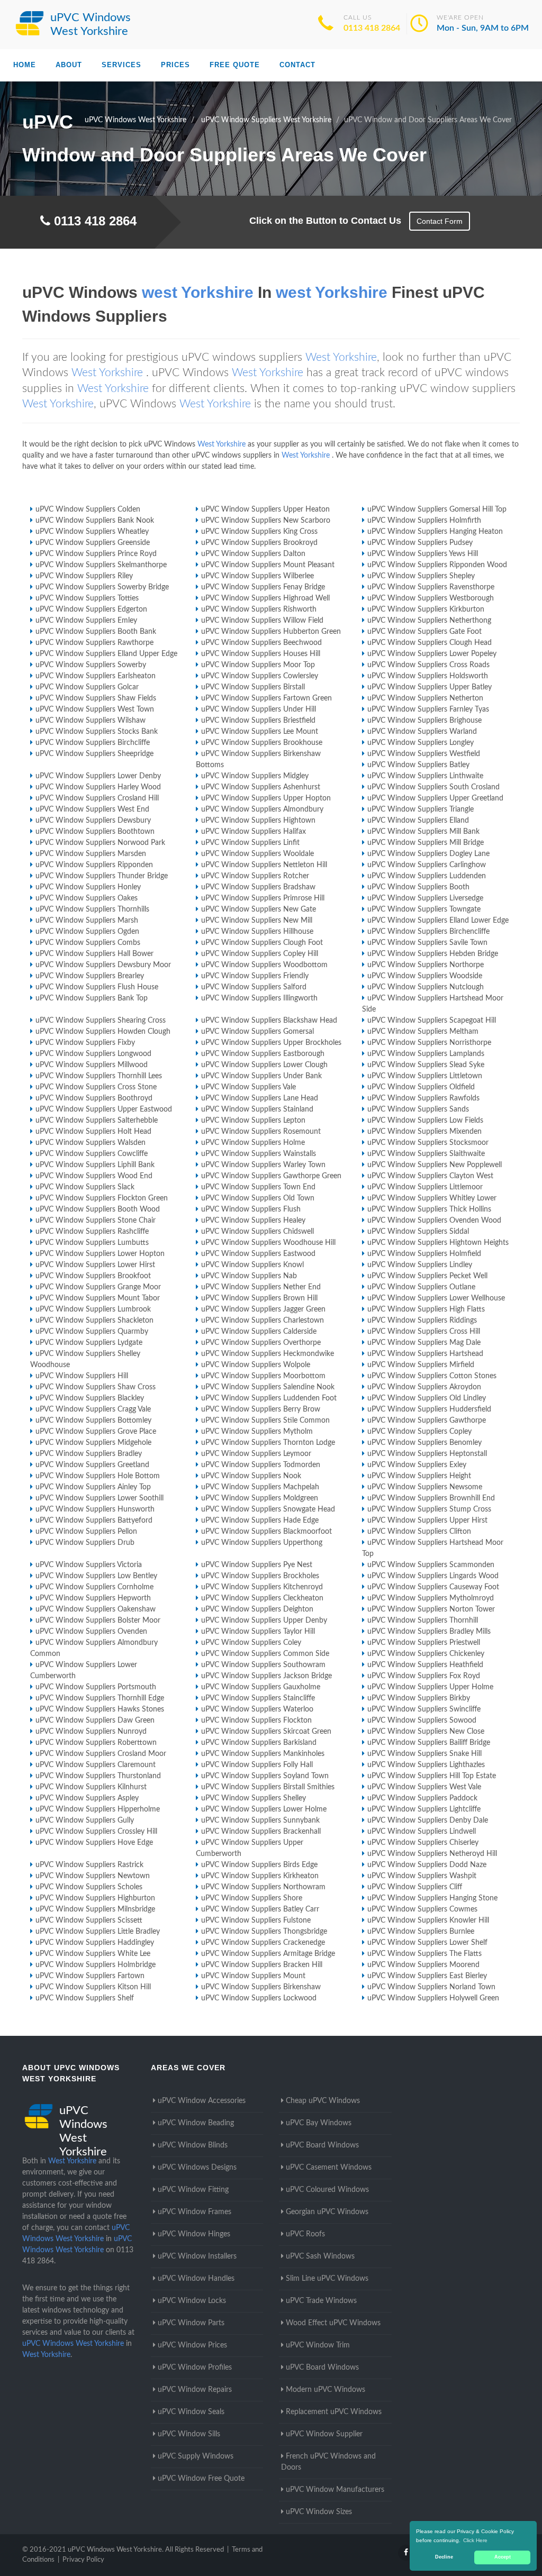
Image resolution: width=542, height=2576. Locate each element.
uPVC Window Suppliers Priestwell (424, 1643)
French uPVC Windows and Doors (328, 2462)
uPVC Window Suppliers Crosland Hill (97, 798)
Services (121, 65)
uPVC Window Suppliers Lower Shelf (427, 1943)
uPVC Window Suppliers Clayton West (430, 1176)
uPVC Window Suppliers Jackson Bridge (267, 1676)
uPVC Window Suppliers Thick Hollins (429, 1209)
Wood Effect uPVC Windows (333, 2323)
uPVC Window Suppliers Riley (84, 576)
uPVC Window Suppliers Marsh (87, 921)
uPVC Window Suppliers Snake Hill (424, 1754)
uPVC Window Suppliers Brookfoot (93, 1276)
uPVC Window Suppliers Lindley (420, 1265)
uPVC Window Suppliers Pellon (86, 1532)
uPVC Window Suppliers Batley (418, 765)
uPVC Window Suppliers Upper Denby (264, 1621)
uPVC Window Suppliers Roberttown (96, 1743)
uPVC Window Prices (192, 2345)
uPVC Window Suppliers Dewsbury (93, 821)
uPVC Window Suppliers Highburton (95, 1898)
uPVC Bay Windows (319, 2123)
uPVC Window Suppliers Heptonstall (427, 1454)
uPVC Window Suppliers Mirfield (421, 1365)
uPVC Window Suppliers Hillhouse (257, 932)
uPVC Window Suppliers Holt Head (93, 1132)
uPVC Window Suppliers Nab (249, 1276)
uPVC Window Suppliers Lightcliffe (424, 1809)
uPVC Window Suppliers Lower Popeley (432, 654)
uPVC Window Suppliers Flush (251, 1209)
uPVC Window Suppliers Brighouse (424, 721)
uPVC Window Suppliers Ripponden (94, 865)
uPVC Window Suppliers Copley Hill (260, 954)
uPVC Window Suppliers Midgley (255, 776)
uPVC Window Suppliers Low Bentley (96, 1576)
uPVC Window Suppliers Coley (251, 1643)
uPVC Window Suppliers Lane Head (260, 1098)
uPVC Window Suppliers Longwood (93, 1054)
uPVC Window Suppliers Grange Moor (98, 1287)
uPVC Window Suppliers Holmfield (424, 1254)
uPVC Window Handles (196, 2279)
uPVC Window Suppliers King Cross (259, 532)
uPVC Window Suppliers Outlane (421, 1287)
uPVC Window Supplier (324, 2434)
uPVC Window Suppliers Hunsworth (95, 1509)
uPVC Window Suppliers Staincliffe (258, 1698)
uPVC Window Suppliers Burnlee (421, 1932)
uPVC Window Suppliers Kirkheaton (260, 1876)
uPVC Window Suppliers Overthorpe (261, 1343)
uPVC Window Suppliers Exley (417, 1465)
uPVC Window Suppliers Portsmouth (96, 1687)
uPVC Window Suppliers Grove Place (96, 1432)
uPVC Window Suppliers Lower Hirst (95, 1265)
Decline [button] (444, 2557)
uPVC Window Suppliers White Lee (93, 1954)
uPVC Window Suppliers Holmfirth (424, 521)
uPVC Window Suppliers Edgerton (91, 609)
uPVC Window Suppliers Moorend (423, 1965)
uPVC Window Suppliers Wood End (94, 1176)
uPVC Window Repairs (195, 2390)
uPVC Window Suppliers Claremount (96, 1765)
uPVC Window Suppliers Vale (249, 1087)
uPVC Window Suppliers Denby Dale (428, 1821)
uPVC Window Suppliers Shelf (85, 1998)
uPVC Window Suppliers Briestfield (258, 721)
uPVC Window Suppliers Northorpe (426, 965)
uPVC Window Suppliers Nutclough (426, 987)
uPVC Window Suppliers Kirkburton (426, 609)
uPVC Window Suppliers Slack (85, 1187)
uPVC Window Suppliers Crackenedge (263, 1943)
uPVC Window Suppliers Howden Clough (103, 1032)
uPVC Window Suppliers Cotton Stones (432, 1376)
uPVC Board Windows (322, 2145)
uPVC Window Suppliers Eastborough (263, 1054)
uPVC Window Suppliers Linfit (250, 843)
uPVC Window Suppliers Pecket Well (427, 1276)
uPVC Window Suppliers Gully (85, 1821)
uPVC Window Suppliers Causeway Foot (433, 1587)
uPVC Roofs (305, 2234)
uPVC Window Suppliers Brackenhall (261, 1832)
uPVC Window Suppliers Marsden (91, 854)
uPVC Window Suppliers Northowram (263, 1887)
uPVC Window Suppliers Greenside (93, 543)
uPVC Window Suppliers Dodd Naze (427, 1865)
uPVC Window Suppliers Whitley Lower (432, 1198)
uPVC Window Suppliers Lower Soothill (100, 1498)
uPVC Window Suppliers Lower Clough (264, 1065)
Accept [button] (503, 2557)
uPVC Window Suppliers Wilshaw (91, 721)
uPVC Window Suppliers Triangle (421, 809)
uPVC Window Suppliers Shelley (254, 1798)
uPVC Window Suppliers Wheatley (92, 532)
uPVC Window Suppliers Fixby (85, 1043)
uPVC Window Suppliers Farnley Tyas (428, 709)
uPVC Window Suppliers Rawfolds (423, 1098)
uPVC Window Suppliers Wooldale (258, 854)
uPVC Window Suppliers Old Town (258, 1198)
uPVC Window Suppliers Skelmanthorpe (101, 565)
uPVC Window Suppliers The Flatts (424, 1954)
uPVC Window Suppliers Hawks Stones (100, 1709)
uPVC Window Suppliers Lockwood (259, 1998)
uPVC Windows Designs (197, 2168)
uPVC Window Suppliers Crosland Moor (101, 1754)
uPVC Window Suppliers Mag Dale (424, 1343)
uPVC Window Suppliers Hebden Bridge (433, 954)
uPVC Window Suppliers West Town (95, 709)
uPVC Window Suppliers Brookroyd (259, 543)
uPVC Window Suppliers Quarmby (92, 1332)
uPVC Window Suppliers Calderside (259, 1332)
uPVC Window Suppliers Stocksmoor (428, 1143)
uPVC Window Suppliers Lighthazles (426, 1765)
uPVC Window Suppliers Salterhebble (97, 1121)
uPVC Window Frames (195, 2212)
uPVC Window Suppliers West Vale (424, 1787)
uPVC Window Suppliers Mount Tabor (98, 1298)
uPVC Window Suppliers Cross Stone (96, 1087)
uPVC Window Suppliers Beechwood (261, 643)
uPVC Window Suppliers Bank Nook (95, 521)
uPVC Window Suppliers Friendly (255, 976)
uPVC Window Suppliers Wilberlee (258, 576)
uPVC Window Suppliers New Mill (257, 921)
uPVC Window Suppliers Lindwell (422, 1832)
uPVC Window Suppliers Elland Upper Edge (106, 654)
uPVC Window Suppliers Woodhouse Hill (268, 1243)
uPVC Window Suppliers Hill (82, 1376)
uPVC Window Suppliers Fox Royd (424, 1676)
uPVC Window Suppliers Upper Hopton (266, 798)
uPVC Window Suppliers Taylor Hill (258, 1632)
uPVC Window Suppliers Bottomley (93, 1421)
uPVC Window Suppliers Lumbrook (93, 1309)
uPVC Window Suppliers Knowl (252, 1265)
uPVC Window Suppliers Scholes (89, 1887)
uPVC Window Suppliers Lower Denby (98, 776)
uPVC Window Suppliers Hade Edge (260, 1521)
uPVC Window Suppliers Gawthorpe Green (271, 1176)
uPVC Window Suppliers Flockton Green (102, 1198)
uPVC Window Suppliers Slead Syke (426, 1065)
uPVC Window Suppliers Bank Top (92, 998)
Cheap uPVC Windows (323, 2101)
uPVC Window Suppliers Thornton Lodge (268, 1443)
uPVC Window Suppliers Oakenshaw (96, 1609)
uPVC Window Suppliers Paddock (422, 1798)
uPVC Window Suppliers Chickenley (426, 1654)
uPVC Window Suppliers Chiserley (423, 1843)
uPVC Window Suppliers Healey (253, 1221)
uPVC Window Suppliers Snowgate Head (268, 1509)
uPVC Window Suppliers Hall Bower (94, 954)
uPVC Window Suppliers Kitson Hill (93, 1987)
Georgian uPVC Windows (327, 2212)
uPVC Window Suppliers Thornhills (92, 909)
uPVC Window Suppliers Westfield (424, 754)
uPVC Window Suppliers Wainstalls (259, 1154)
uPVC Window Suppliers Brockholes (260, 1576)
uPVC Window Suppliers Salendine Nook (268, 1387)
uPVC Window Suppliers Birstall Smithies (268, 1787)
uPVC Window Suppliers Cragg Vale (93, 1409)
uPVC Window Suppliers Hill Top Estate (432, 1776)
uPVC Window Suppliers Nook (251, 1476)
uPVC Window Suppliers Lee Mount (260, 732)
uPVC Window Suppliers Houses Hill (261, 654)
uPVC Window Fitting (193, 2190)
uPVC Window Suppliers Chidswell (258, 1232)
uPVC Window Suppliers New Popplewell (435, 1165)
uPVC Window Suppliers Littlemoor (425, 1187)
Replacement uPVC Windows (334, 2412)
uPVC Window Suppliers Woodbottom (264, 965)
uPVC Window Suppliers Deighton (257, 1609)
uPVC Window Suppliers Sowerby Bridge (102, 587)
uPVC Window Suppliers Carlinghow (427, 865)
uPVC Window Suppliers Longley (421, 743)
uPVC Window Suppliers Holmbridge (96, 1965)
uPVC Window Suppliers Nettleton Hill (264, 865)
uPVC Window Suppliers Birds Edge (259, 1865)
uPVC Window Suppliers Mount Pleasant (268, 565)
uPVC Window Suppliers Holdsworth (428, 676)
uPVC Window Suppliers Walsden (91, 1143)
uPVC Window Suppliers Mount (253, 1976)
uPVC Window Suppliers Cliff (415, 1887)
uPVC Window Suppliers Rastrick (89, 1865)
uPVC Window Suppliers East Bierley (427, 1976)
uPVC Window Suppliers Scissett (89, 1920)
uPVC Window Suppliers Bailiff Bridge (429, 1743)
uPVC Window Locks (192, 2301)
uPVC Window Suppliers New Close (426, 1732)
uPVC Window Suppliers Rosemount (261, 1132)
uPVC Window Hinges (194, 2234)
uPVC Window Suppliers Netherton (425, 698)
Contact (297, 65)
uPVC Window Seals (191, 2412)
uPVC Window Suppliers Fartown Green (267, 698)
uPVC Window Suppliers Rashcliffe (92, 1232)
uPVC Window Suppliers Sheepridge (94, 754)
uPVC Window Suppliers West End (92, 809)
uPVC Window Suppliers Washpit (422, 1876)
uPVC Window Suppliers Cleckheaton (262, 1598)
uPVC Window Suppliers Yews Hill (423, 554)
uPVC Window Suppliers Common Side (265, 1654)
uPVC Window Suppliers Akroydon (424, 1387)
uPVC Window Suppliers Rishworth (259, 609)
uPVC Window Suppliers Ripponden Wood (437, 565)
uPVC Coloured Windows (327, 2190)
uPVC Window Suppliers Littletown (425, 1076)
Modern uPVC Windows (326, 2390)
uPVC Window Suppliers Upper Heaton (265, 509)
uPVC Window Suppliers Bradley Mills (429, 1632)
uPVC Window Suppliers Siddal (418, 1232)
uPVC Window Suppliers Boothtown (95, 832)
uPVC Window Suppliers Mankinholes (263, 1754)
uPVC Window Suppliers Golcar (87, 687)
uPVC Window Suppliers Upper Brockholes (271, 1043)
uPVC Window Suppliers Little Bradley (98, 1932)
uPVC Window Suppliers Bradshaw (258, 887)
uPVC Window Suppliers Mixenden (424, 1132)
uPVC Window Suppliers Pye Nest (257, 1565)
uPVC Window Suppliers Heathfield (425, 1665)
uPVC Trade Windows (321, 2301)
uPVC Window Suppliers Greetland (92, 1465)
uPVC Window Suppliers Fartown (90, 1976)
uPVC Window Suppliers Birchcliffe (93, 743)
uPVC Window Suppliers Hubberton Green (271, 632)
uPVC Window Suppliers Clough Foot (262, 943)
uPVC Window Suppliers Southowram (263, 1665)
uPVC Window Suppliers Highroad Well (265, 598)
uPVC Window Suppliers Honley (88, 887)
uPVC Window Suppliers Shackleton (94, 1321)
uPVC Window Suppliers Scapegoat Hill (432, 1021)
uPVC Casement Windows (329, 2168)
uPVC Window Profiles (195, 2368)
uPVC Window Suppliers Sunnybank (260, 1821)
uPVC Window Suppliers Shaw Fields (96, 698)
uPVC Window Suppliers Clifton (419, 1532)
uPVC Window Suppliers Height (419, 1476)
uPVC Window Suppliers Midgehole (93, 1443)
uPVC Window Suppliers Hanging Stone (432, 1898)
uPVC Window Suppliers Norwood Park (100, 843)
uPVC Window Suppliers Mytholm (257, 1432)
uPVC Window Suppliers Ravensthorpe (431, 587)
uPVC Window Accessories (202, 2101)
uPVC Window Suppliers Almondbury (262, 809)
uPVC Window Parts (191, 2323)
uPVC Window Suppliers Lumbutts (92, 1243)
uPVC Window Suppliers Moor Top (258, 665)
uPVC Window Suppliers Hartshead (425, 1354)
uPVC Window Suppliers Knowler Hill (428, 1920)
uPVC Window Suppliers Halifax (254, 832)
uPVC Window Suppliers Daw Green (95, 1721)
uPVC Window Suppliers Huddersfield (429, 1409)
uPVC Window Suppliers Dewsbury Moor (103, 965)
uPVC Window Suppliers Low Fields (425, 1121)
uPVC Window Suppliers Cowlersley (260, 676)
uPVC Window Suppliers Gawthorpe (427, 1421)
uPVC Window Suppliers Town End (258, 1187)
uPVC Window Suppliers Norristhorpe (429, 1043)
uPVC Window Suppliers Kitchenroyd (262, 1587)
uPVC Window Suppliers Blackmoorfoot (267, 1532)
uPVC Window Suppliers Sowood (422, 1721)
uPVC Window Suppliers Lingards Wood (433, 1576)
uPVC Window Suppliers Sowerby (91, 665)
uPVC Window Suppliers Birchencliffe (428, 932)
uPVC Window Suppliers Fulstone (256, 1920)
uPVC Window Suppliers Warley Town (263, 1165)
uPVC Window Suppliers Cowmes (422, 1909)
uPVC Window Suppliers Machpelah (260, 1487)
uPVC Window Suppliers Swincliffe (424, 1709)
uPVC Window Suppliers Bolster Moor (98, 1621)
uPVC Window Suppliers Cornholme (94, 1587)
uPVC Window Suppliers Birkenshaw (261, 1987)
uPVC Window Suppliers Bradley (89, 1454)
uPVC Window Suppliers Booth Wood (98, 1209)
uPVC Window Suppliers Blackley (90, 1398)
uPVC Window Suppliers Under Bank (261, 1076)
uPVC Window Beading (196, 2123)
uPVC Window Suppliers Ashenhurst (261, 787)
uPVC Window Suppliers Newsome (425, 1487)
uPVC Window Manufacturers (335, 2490)
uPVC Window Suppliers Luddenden (427, 876)
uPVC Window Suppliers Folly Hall (257, 1765)
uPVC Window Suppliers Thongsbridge (264, 1932)
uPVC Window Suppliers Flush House (97, 987)
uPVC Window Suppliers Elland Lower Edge (438, 921)
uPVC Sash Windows (320, 2256)
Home (25, 65)
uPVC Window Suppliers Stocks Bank (97, 732)
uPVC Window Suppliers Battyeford (94, 1521)
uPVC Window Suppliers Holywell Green (433, 1998)
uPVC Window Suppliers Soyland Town (265, 1776)
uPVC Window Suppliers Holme (253, 1143)
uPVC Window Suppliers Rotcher (255, 876)
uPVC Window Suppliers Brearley (90, 976)
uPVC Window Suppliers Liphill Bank (95, 1165)
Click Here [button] (475, 2540)
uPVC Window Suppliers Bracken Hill (262, 1965)
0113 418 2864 (372, 28)
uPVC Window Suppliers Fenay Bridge (263, 587)
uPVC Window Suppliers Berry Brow (261, 1409)
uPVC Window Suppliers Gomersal (258, 1032)
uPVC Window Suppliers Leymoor (256, 1454)
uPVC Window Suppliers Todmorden (261, 1465)
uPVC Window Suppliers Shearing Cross (101, 1021)
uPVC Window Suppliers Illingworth (259, 998)
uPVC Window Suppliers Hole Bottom (98, 1476)
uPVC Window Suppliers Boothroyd (94, 1098)
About (69, 65)
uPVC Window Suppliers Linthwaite (425, 776)
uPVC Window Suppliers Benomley (424, 1443)
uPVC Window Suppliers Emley (86, 621)
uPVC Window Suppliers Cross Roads (428, 665)
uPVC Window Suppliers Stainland (257, 1109)
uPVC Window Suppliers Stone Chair (96, 1221)
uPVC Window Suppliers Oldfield (421, 1087)
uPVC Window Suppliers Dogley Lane (428, 854)
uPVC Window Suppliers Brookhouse (262, 743)
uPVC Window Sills (189, 2434)
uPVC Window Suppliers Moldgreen (260, 1498)
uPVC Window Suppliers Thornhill (423, 1621)
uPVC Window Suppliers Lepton (253, 1121)
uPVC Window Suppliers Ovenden (91, 1632)
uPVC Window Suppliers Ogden (87, 932)
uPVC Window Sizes (319, 2512)
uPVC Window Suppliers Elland (418, 821)
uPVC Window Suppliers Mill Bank (423, 832)
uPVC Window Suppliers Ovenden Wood (434, 1221)
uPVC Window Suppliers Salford (254, 987)
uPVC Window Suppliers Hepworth (93, 1598)
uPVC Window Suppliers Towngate (424, 909)
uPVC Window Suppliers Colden (88, 509)
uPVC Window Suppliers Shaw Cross (96, 1387)
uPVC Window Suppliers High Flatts (426, 1309)
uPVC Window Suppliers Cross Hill (424, 1332)
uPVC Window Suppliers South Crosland (433, 787)
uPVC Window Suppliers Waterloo (257, 1709)
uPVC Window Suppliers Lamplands (426, 1054)
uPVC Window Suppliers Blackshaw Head (269, 1021)
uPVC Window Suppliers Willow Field (262, 621)
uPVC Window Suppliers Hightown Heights (438, 1243)
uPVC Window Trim (318, 2345)
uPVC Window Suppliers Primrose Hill (263, 898)
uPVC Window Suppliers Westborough (431, 598)
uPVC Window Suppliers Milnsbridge (95, 1909)
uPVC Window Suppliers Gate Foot (424, 632)
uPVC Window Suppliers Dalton (253, 554)
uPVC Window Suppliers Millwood (92, 1065)
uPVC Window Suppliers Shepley (421, 576)
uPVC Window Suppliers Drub (85, 1543)
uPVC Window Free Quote (201, 2479)
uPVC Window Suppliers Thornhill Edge (100, 1698)
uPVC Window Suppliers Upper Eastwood (104, 1109)
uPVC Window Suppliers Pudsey (420, 543)
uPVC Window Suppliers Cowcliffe (92, 1154)
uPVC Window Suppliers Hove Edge (94, 1843)
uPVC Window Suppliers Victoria (89, 1565)
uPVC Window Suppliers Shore (252, 1898)
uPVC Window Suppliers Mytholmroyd (431, 1598)
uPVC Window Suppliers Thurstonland (98, 1776)
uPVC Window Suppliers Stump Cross (429, 1509)
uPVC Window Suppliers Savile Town (427, 943)
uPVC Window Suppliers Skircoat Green (266, 1732)
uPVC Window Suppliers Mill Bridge (426, 843)
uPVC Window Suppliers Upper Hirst (427, 1521)
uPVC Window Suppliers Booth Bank (96, 632)
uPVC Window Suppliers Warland (422, 732)
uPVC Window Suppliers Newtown (93, 1876)
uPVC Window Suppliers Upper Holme (430, 1687)
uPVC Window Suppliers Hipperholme (98, 1809)
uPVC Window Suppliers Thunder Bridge (102, 876)
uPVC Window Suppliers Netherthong (429, 621)
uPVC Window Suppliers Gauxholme (261, 1687)
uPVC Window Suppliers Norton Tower (431, 1609)
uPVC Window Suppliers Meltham (423, 1032)
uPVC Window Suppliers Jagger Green (263, 1309)
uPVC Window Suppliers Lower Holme (264, 1809)
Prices (175, 65)
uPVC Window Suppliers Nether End (261, 1287)
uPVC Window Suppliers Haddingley (95, 1943)
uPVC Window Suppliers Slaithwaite (426, 1154)
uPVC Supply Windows (196, 2456)
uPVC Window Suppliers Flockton (256, 1721)
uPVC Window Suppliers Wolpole (256, 1365)
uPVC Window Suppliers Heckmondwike (268, 1354)
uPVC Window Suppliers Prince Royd (96, 554)
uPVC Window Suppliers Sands (418, 1109)
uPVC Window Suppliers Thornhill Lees (99, 1076)
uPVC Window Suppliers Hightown (258, 821)
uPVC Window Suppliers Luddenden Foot (269, 1398)
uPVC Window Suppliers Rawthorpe (94, 643)
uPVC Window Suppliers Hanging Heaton (435, 532)
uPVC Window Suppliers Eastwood (258, 1254)
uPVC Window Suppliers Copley (419, 1432)
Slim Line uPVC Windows (327, 2279)
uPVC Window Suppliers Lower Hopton (100, 1254)
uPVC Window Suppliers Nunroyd (91, 1732)
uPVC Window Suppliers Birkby (419, 1698)
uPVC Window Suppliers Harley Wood (98, 787)
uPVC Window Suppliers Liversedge (425, 898)
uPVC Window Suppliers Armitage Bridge (268, 1954)
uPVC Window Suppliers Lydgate (89, 1343)
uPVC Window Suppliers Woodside (425, 976)
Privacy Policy (83, 2560)
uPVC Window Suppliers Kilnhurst (91, 1787)
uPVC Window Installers (197, 2256)
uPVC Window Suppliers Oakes (87, 898)
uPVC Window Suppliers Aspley (87, 1798)
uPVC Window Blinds (193, 2145)
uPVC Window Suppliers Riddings (422, 1321)
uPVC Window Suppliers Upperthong (262, 1543)
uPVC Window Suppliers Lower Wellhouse (436, 1298)
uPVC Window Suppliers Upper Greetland (435, 798)
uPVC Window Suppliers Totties (87, 598)
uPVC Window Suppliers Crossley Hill (96, 1832)
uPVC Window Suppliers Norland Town (431, 1987)
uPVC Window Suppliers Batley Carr (260, 1909)
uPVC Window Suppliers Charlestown (263, 1321)
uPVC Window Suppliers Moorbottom (263, 1376)
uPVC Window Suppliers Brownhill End (431, 1498)
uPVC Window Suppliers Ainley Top (93, 1487)
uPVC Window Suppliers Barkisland (259, 1743)
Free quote (235, 65)
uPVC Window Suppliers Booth (418, 887)
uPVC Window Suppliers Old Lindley (427, 1398)
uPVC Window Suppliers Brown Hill (259, 1298)
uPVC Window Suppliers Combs (88, 943)
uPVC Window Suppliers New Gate (259, 909)
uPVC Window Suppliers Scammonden (431, 1565)
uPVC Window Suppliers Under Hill (259, 709)
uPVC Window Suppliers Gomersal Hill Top (437, 509)
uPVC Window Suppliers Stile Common (265, 1421)
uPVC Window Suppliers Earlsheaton (96, 676)
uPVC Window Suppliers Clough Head (430, 643)
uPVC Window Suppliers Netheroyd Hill (432, 1854)
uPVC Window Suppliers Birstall (253, 687)
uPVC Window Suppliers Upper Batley (430, 687)
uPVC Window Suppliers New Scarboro (266, 521)
